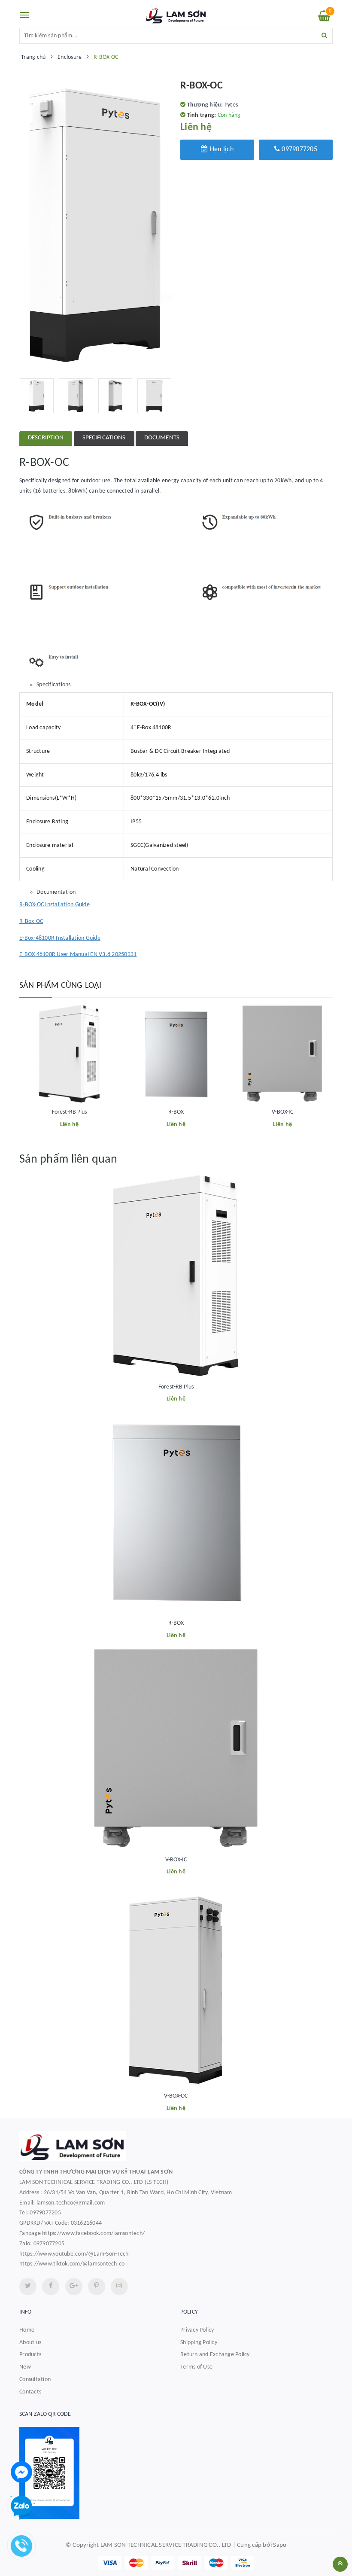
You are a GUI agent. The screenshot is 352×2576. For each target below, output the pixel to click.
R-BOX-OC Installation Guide (55, 905)
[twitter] (28, 2287)
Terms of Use (196, 2367)
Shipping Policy (199, 2343)
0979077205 (299, 149)
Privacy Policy (197, 2330)
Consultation (35, 2380)
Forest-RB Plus (70, 1112)
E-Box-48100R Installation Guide (60, 938)
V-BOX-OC (176, 2096)
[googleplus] (74, 2287)
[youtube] (97, 2287)
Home (27, 2330)
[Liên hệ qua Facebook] (21, 2472)
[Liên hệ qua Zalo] (21, 2506)
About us (30, 2343)
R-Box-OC (31, 921)
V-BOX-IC (282, 1112)
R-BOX (176, 1112)
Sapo (280, 2545)
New (25, 2367)
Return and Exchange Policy (215, 2355)
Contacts (30, 2392)
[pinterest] (119, 2287)
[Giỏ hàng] (324, 18)
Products (30, 2355)
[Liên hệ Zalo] (176, 2473)
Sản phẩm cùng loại (61, 986)
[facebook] (51, 2287)
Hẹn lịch (221, 149)
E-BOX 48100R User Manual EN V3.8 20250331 (78, 955)
